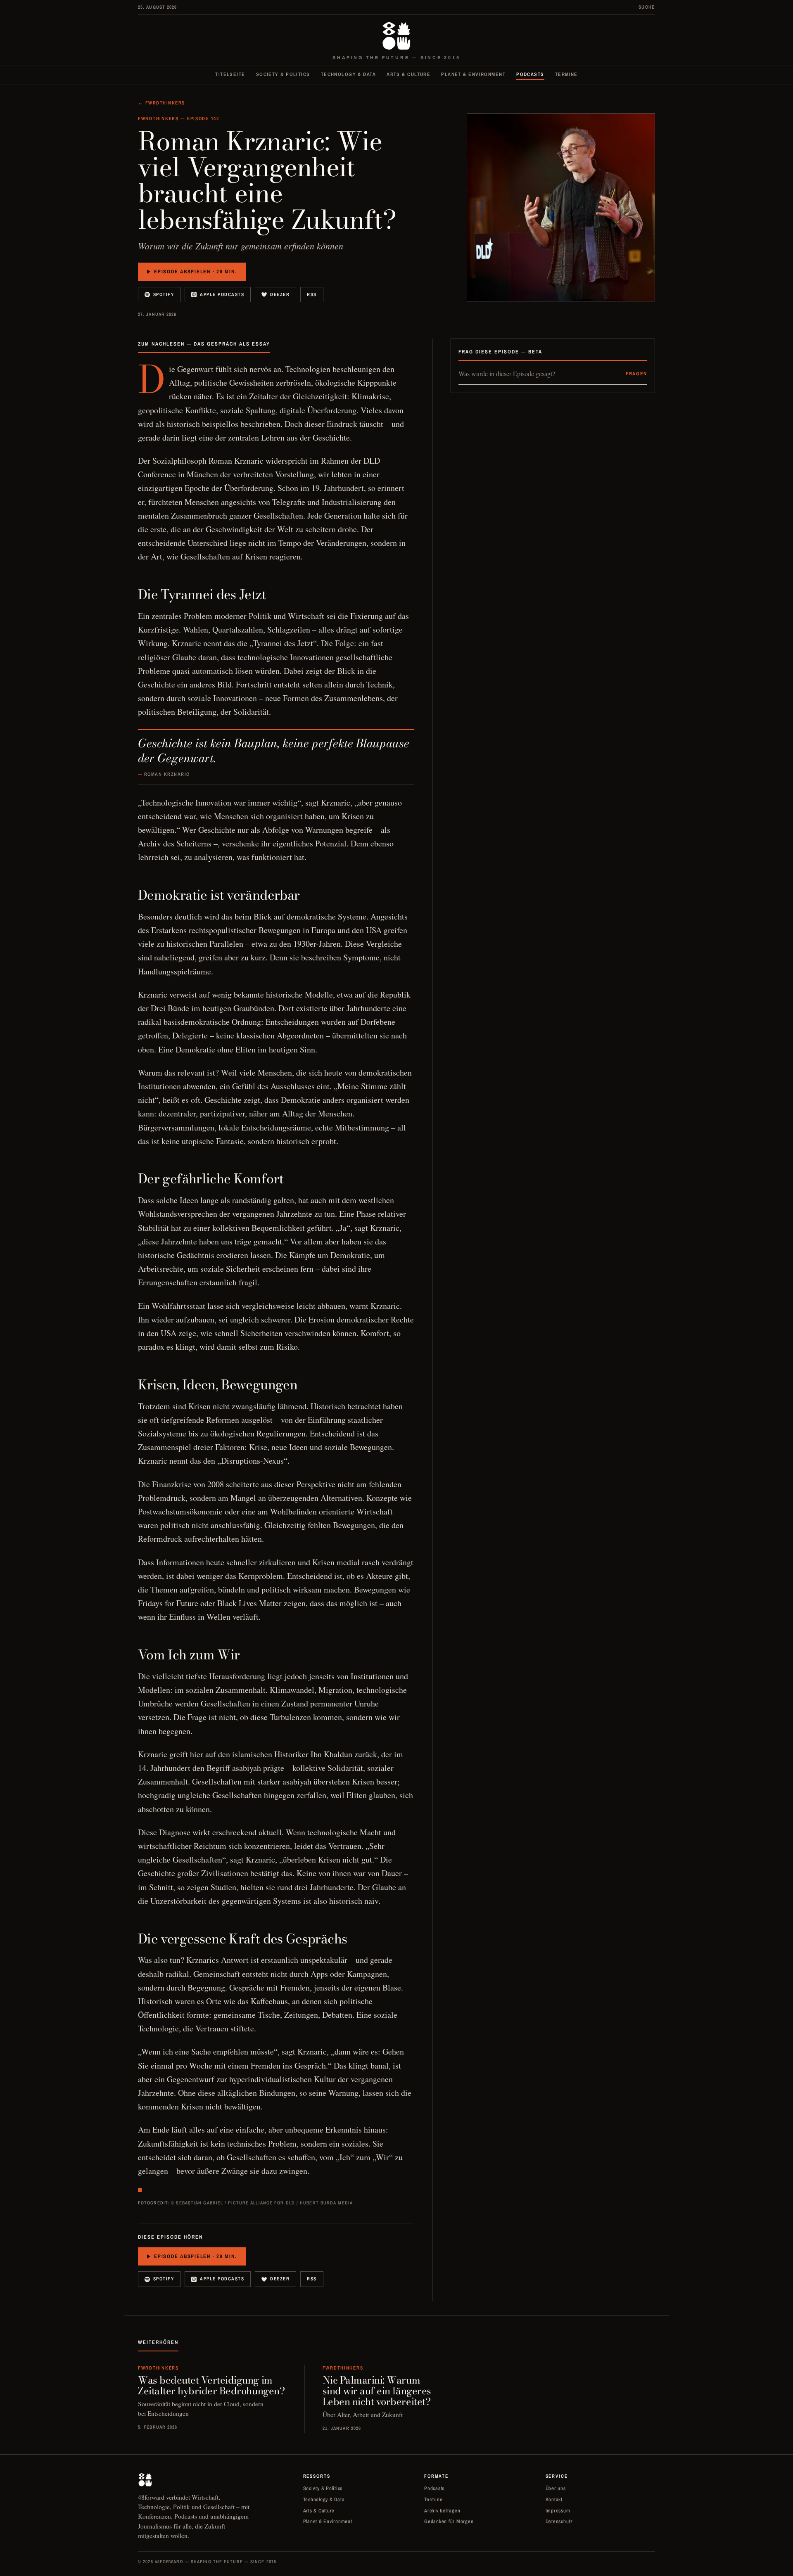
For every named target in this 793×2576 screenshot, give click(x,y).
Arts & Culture (408, 74)
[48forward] (396, 36)
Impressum (558, 2511)
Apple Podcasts (222, 294)
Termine (566, 74)
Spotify (164, 294)
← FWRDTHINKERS (161, 103)
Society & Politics (283, 74)
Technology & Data (348, 74)
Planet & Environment (473, 74)
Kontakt (554, 2499)
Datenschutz (559, 2521)
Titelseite (230, 74)
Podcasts (530, 74)
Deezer (280, 294)
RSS (312, 294)
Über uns (556, 2488)
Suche (647, 7)
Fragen (636, 374)
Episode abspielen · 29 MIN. (195, 271)
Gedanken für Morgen (449, 2521)
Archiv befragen (442, 2511)
